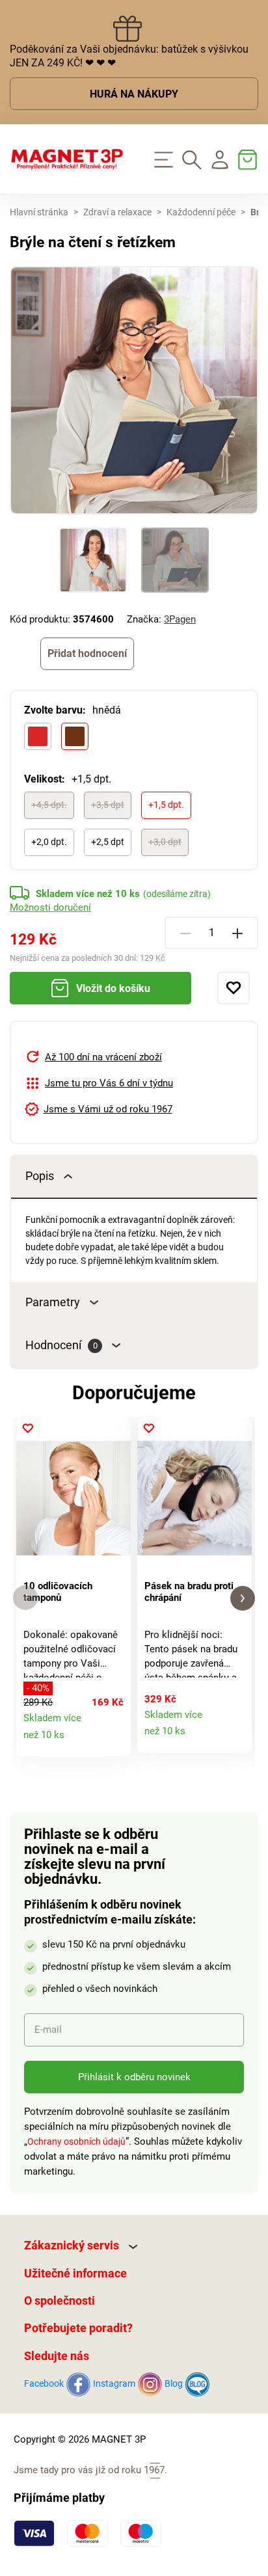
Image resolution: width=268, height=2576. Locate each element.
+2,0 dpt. (49, 842)
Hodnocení (61, 1345)
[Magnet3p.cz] (67, 159)
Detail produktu (114, 1741)
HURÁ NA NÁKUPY (134, 94)
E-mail (48, 2030)
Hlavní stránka (39, 212)
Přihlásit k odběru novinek (134, 2077)
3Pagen (180, 619)
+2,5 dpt (108, 842)
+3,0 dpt (165, 842)
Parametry (53, 1302)
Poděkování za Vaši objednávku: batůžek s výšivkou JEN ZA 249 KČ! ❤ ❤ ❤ (129, 56)
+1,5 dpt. (166, 805)
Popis (40, 1176)
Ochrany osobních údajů (76, 2141)
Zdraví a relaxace (117, 212)
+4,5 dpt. (49, 805)
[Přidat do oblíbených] (234, 988)
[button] (25, 1598)
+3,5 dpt (108, 805)
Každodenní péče (201, 212)
